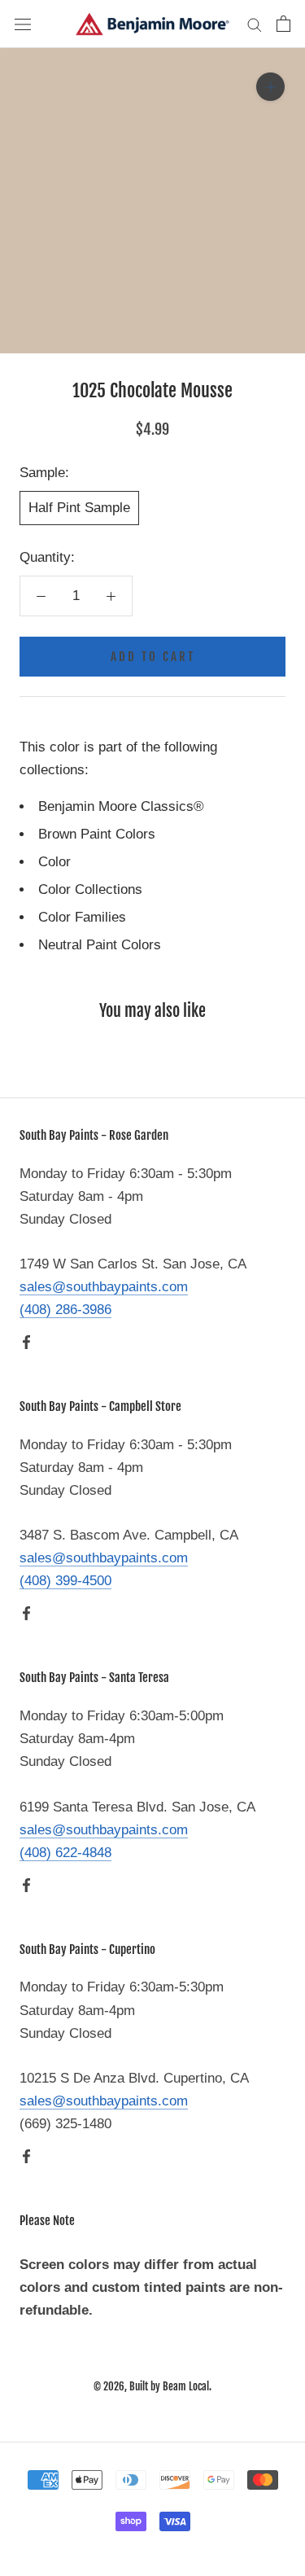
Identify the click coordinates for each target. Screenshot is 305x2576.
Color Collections (90, 889)
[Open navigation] (23, 24)
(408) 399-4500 (65, 1581)
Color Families (82, 917)
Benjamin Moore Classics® (121, 806)
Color (54, 862)
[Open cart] (283, 24)
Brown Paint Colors (97, 834)
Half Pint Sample (79, 508)
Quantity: (47, 557)
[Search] (255, 24)
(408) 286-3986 (65, 1310)
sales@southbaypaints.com (104, 1287)
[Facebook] (26, 1342)
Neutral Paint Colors (100, 945)
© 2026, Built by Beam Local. (152, 2386)
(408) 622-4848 (65, 1853)
